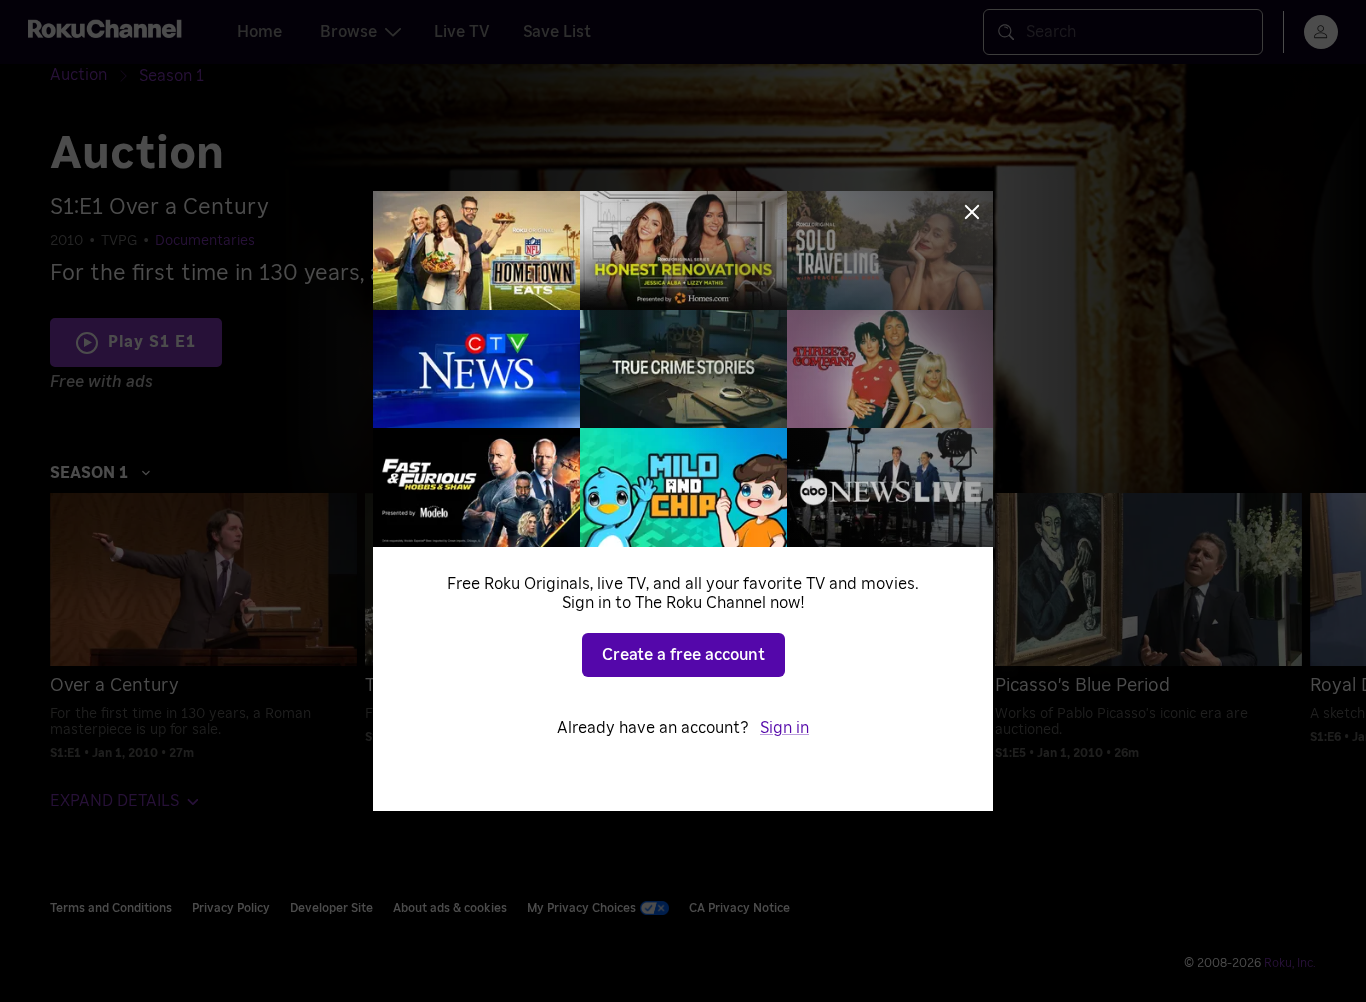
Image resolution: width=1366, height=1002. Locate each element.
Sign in (784, 728)
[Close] (972, 212)
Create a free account (683, 655)
